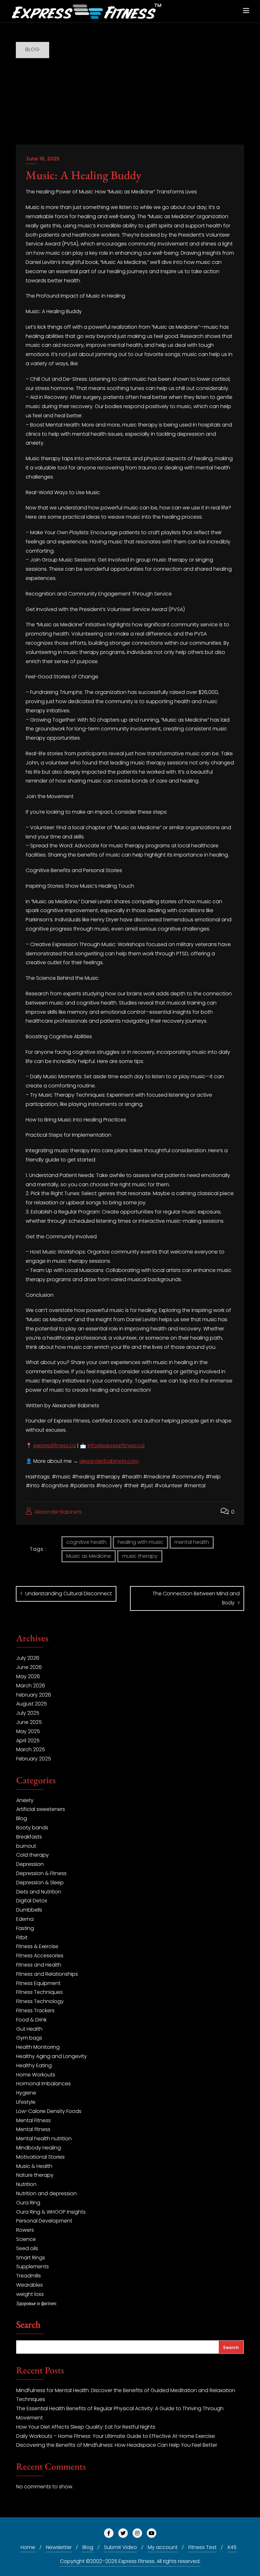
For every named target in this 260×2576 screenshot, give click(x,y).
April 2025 (28, 1741)
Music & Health (34, 2166)
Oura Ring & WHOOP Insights (51, 2212)
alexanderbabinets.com (109, 1461)
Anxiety (25, 1800)
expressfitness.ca (55, 1446)
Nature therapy (35, 2175)
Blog (22, 1818)
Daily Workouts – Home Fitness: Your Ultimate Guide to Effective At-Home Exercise (116, 2436)
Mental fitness (33, 2129)
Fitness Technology (40, 2001)
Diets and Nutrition (39, 1892)
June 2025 (29, 1722)
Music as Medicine (89, 1556)
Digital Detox (32, 1901)
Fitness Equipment (38, 1983)
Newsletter (59, 2547)
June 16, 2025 (42, 159)
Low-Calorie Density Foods (49, 2111)
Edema (25, 1919)
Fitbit (22, 1937)
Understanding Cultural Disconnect (69, 1594)
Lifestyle (26, 2102)
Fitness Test (202, 2547)
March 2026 (31, 1686)
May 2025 (28, 1731)
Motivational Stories (40, 2157)
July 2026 (28, 1658)
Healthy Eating (34, 2065)
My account (163, 2547)
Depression (30, 1864)
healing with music (140, 1542)
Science (26, 2239)
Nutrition (26, 2184)
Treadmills (29, 2276)
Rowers (25, 2230)
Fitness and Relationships (47, 1974)
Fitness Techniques (39, 1992)
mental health (192, 1542)
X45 (232, 2547)
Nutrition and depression (46, 2193)
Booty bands (32, 1828)
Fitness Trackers (35, 2011)
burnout (26, 1846)
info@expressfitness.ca (116, 1446)
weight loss (30, 2294)
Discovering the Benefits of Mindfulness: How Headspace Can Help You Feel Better (117, 2445)
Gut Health (29, 2029)
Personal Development (44, 2221)
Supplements (32, 2267)
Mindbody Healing (39, 2148)
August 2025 (32, 1704)
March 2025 (31, 1749)
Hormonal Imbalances (43, 2084)
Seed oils (27, 2248)
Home (28, 2547)
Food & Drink (31, 2020)
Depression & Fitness (41, 1873)
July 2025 (28, 1713)
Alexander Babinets (58, 1512)
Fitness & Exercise (37, 1946)
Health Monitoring (38, 2047)
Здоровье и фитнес (36, 2303)
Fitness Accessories (40, 1956)
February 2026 (34, 1695)
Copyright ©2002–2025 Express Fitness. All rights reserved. (130, 2561)
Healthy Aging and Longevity (52, 2056)
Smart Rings (31, 2258)
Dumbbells (29, 1910)
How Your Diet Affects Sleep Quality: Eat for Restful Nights (86, 2427)
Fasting (25, 1928)
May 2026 (28, 1676)
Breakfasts (29, 1837)
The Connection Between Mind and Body (196, 1598)
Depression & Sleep (40, 1883)
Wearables (29, 2285)
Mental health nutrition (44, 2139)
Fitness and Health (39, 1965)
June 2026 (29, 1667)
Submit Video (120, 2547)
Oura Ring (28, 2203)
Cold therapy (32, 1855)
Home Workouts (36, 2075)
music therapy (140, 1556)
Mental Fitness (33, 2120)
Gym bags (29, 2038)
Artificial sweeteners (41, 1809)
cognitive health (86, 1542)
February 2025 (34, 1759)
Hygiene (26, 2093)
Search (28, 2325)
